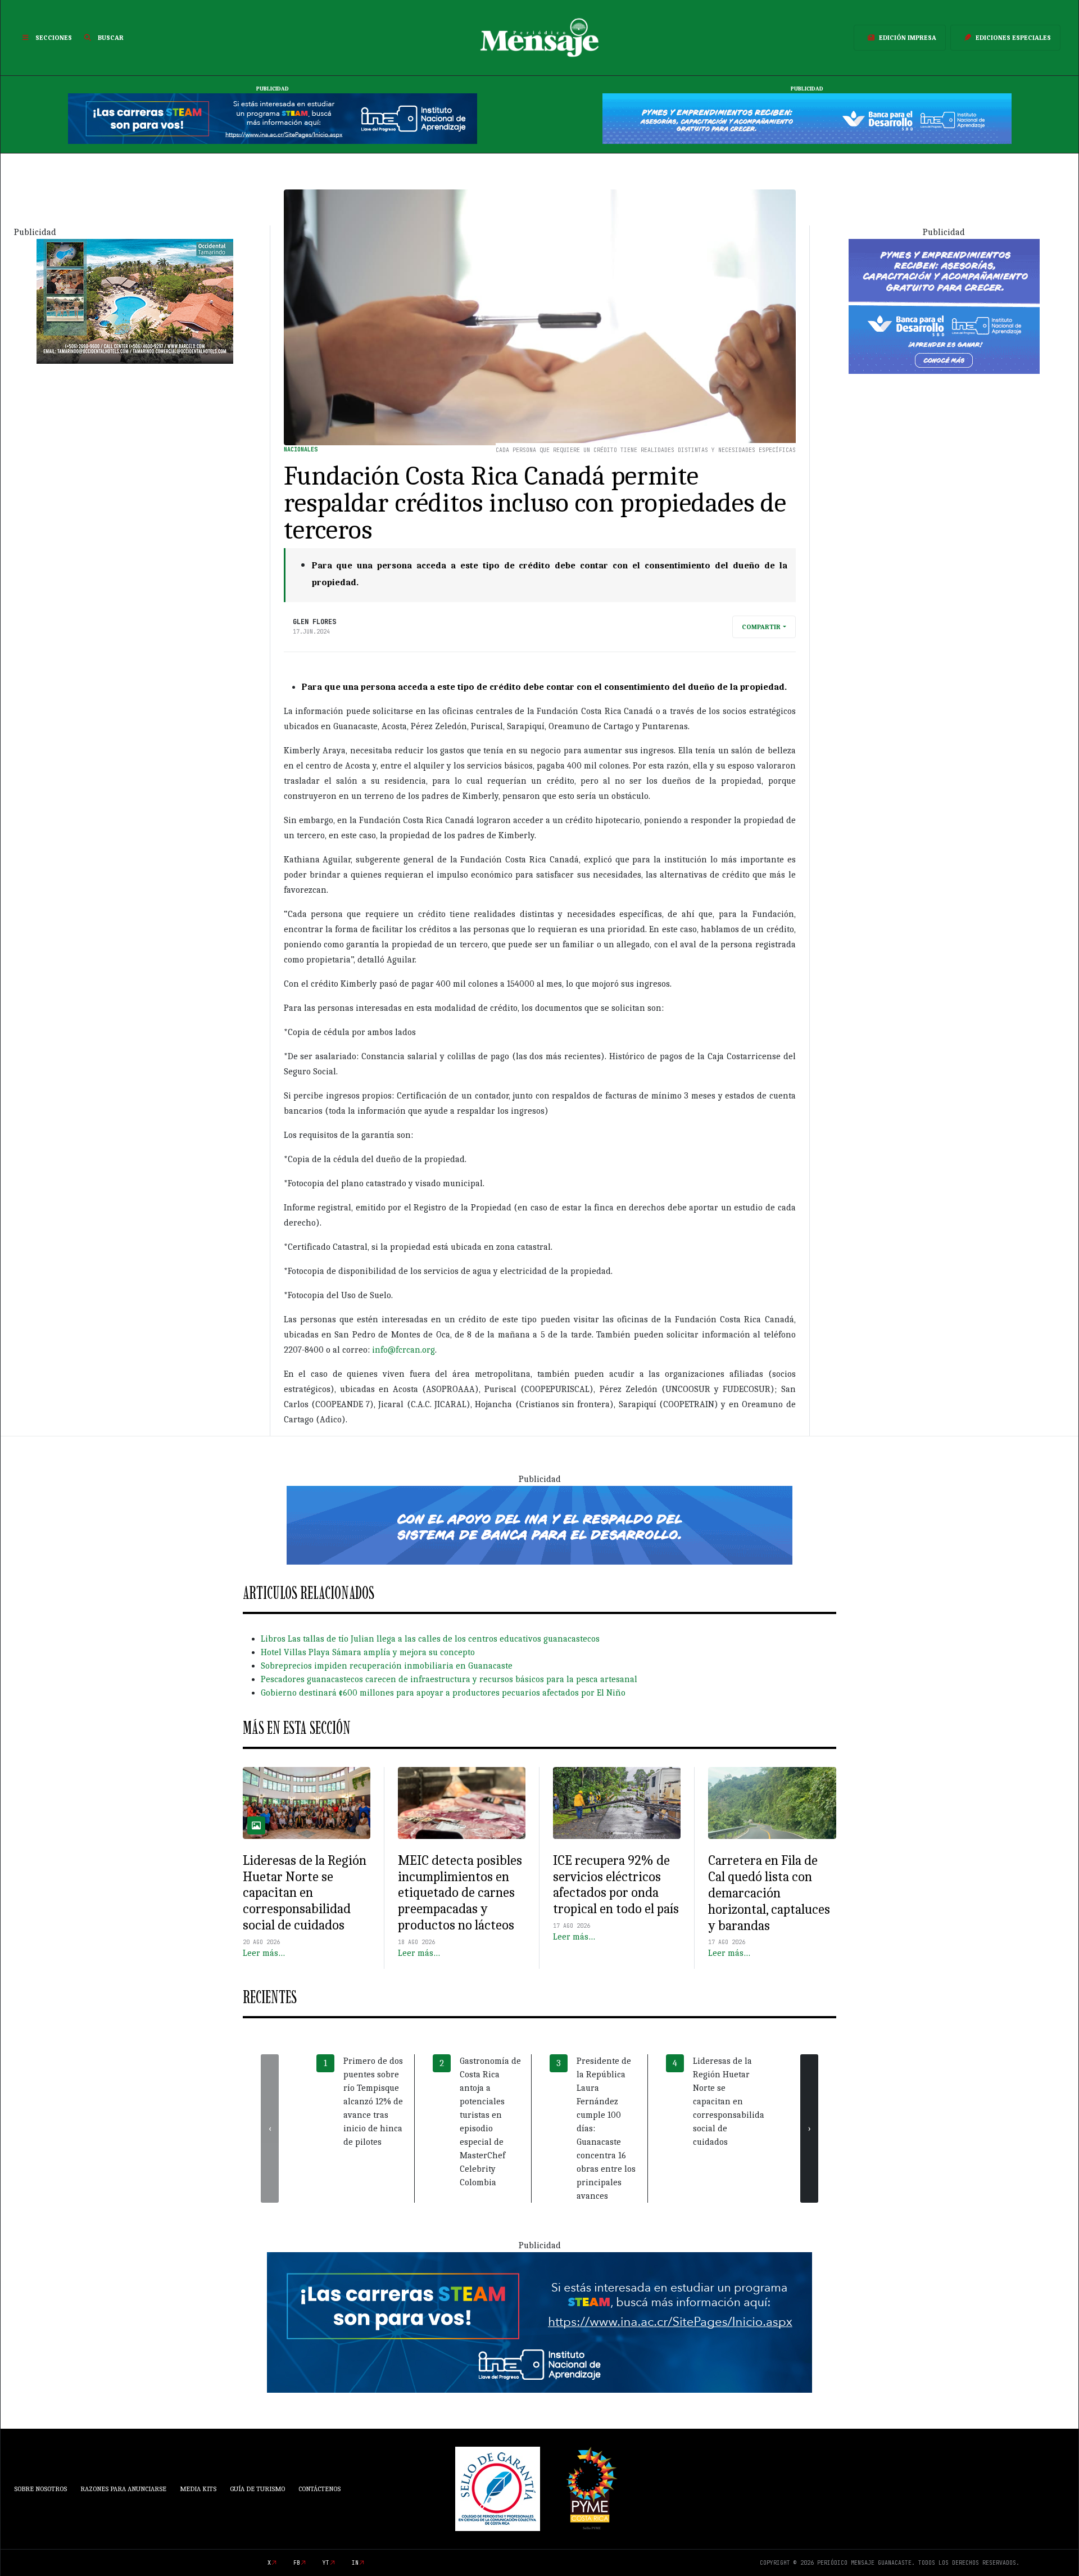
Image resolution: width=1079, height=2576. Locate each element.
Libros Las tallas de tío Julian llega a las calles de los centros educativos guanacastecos (430, 1639)
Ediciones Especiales (1013, 38)
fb (297, 2563)
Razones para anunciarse (123, 2489)
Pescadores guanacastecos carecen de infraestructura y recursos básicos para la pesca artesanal (449, 1679)
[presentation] (270, 2128)
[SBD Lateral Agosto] (944, 305)
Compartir (761, 627)
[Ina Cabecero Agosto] (273, 118)
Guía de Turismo (257, 2489)
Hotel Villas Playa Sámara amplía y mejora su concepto (368, 1652)
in (355, 2563)
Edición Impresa (908, 38)
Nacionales (301, 449)
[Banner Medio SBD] (539, 1525)
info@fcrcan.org (404, 1350)
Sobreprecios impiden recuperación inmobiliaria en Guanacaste (387, 1666)
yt (326, 2563)
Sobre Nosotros (40, 2489)
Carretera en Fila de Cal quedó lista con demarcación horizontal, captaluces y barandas (769, 1893)
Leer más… (264, 1953)
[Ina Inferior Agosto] (539, 2322)
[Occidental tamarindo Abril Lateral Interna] (135, 300)
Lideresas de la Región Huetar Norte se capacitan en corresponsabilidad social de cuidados (305, 1893)
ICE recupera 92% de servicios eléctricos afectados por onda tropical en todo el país (616, 1884)
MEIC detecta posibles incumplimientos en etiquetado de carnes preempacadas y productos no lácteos (460, 1893)
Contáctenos (319, 2489)
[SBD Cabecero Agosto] (807, 118)
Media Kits (198, 2489)
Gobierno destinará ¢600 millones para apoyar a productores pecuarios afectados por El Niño (443, 1693)
